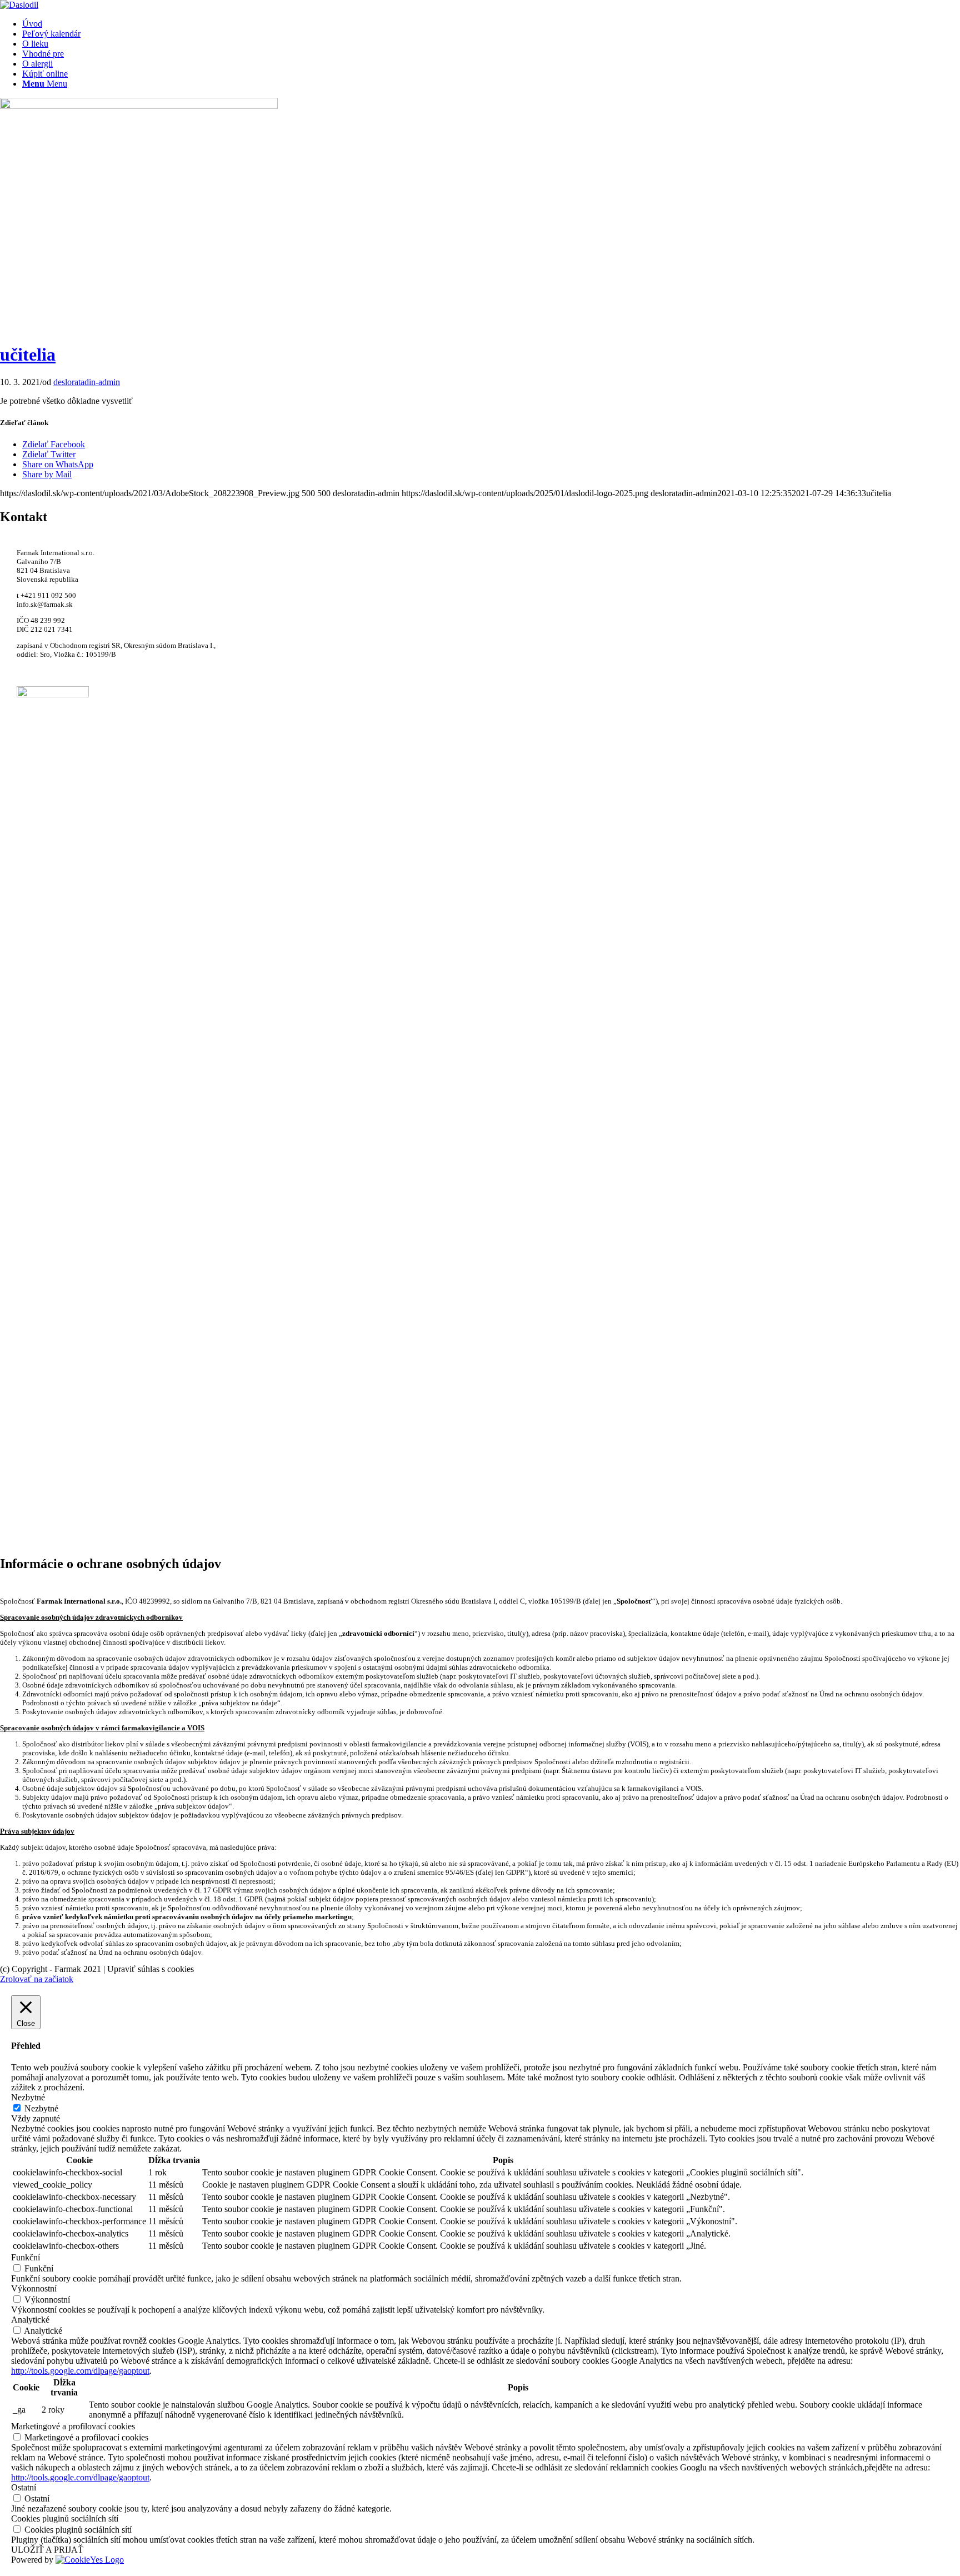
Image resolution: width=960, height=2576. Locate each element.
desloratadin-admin (87, 382)
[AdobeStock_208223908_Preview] (139, 106)
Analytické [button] (30, 2320)
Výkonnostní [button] (34, 2288)
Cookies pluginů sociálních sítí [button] (65, 2518)
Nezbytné (41, 2108)
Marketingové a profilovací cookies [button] (73, 2426)
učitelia (28, 355)
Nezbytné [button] (28, 2097)
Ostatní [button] (24, 2487)
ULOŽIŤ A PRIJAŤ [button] (47, 2550)
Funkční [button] (26, 2257)
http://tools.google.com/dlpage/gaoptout (80, 2371)
